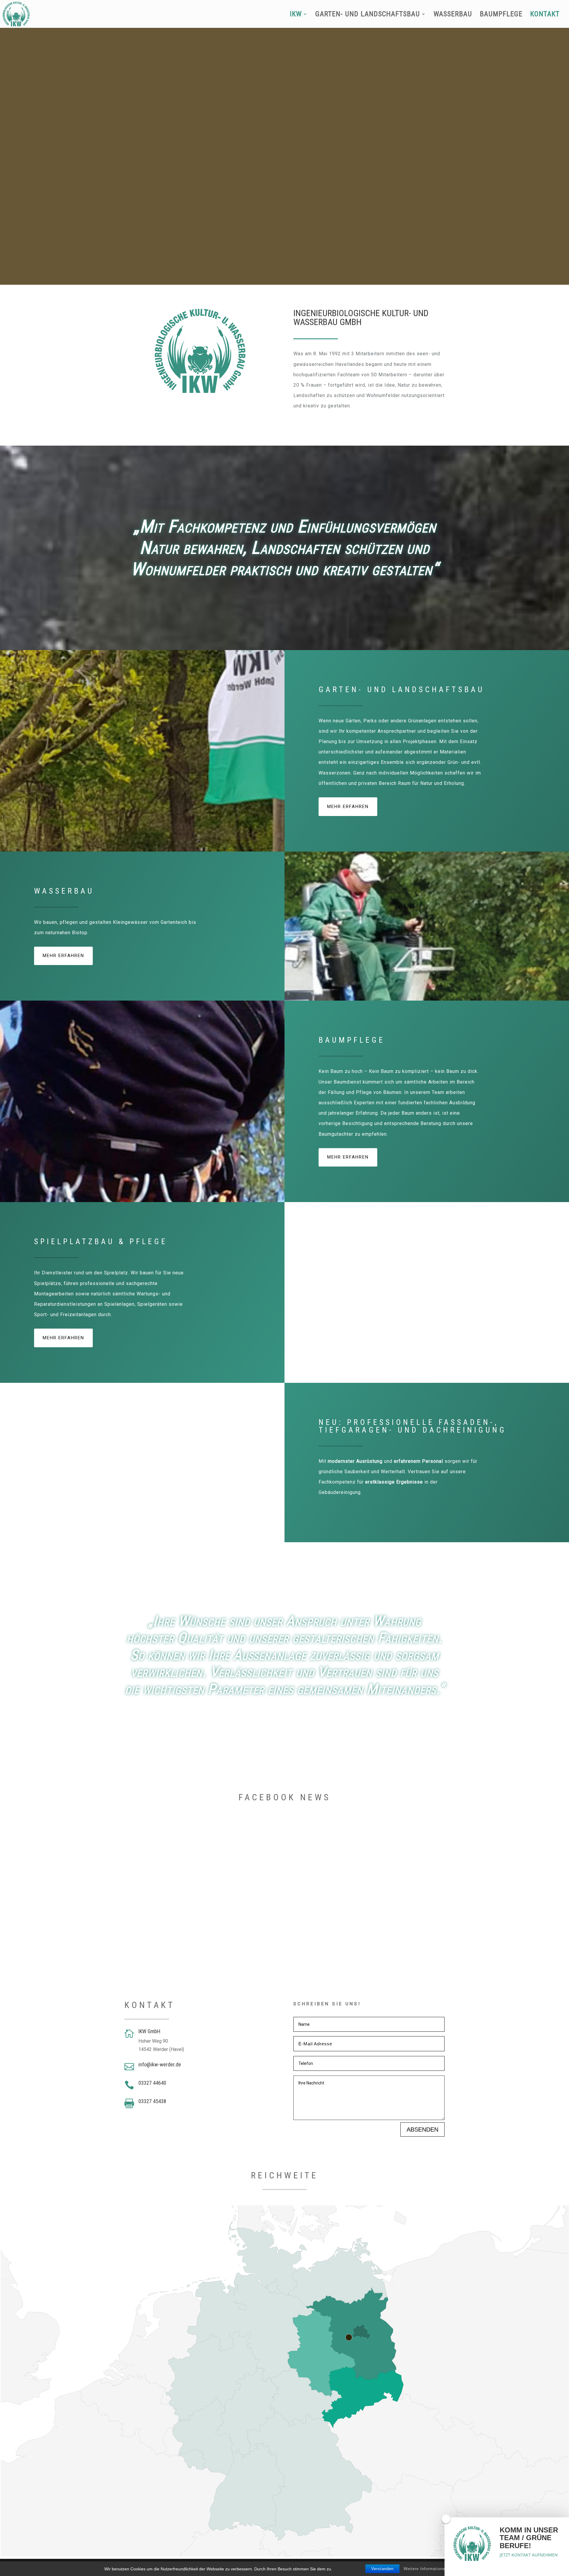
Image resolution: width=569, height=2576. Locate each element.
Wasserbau (453, 15)
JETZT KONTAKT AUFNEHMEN (529, 2555)
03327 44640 (152, 2083)
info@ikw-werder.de (160, 2064)
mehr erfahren (348, 807)
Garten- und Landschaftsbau (368, 15)
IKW (296, 15)
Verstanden (382, 2569)
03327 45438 (152, 2101)
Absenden (422, 2129)
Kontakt (545, 15)
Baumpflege (501, 15)
